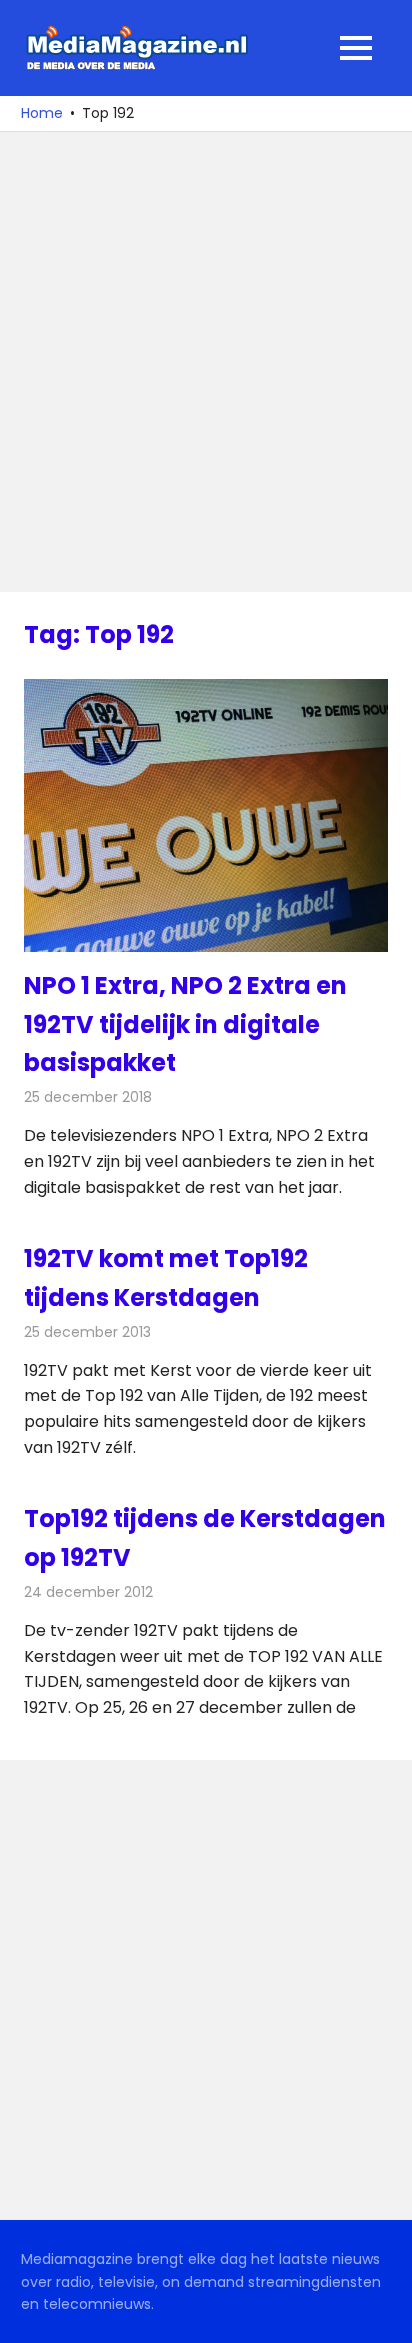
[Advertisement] (206, 362)
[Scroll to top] (382, 2313)
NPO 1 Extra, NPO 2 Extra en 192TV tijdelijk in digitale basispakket (185, 1024)
